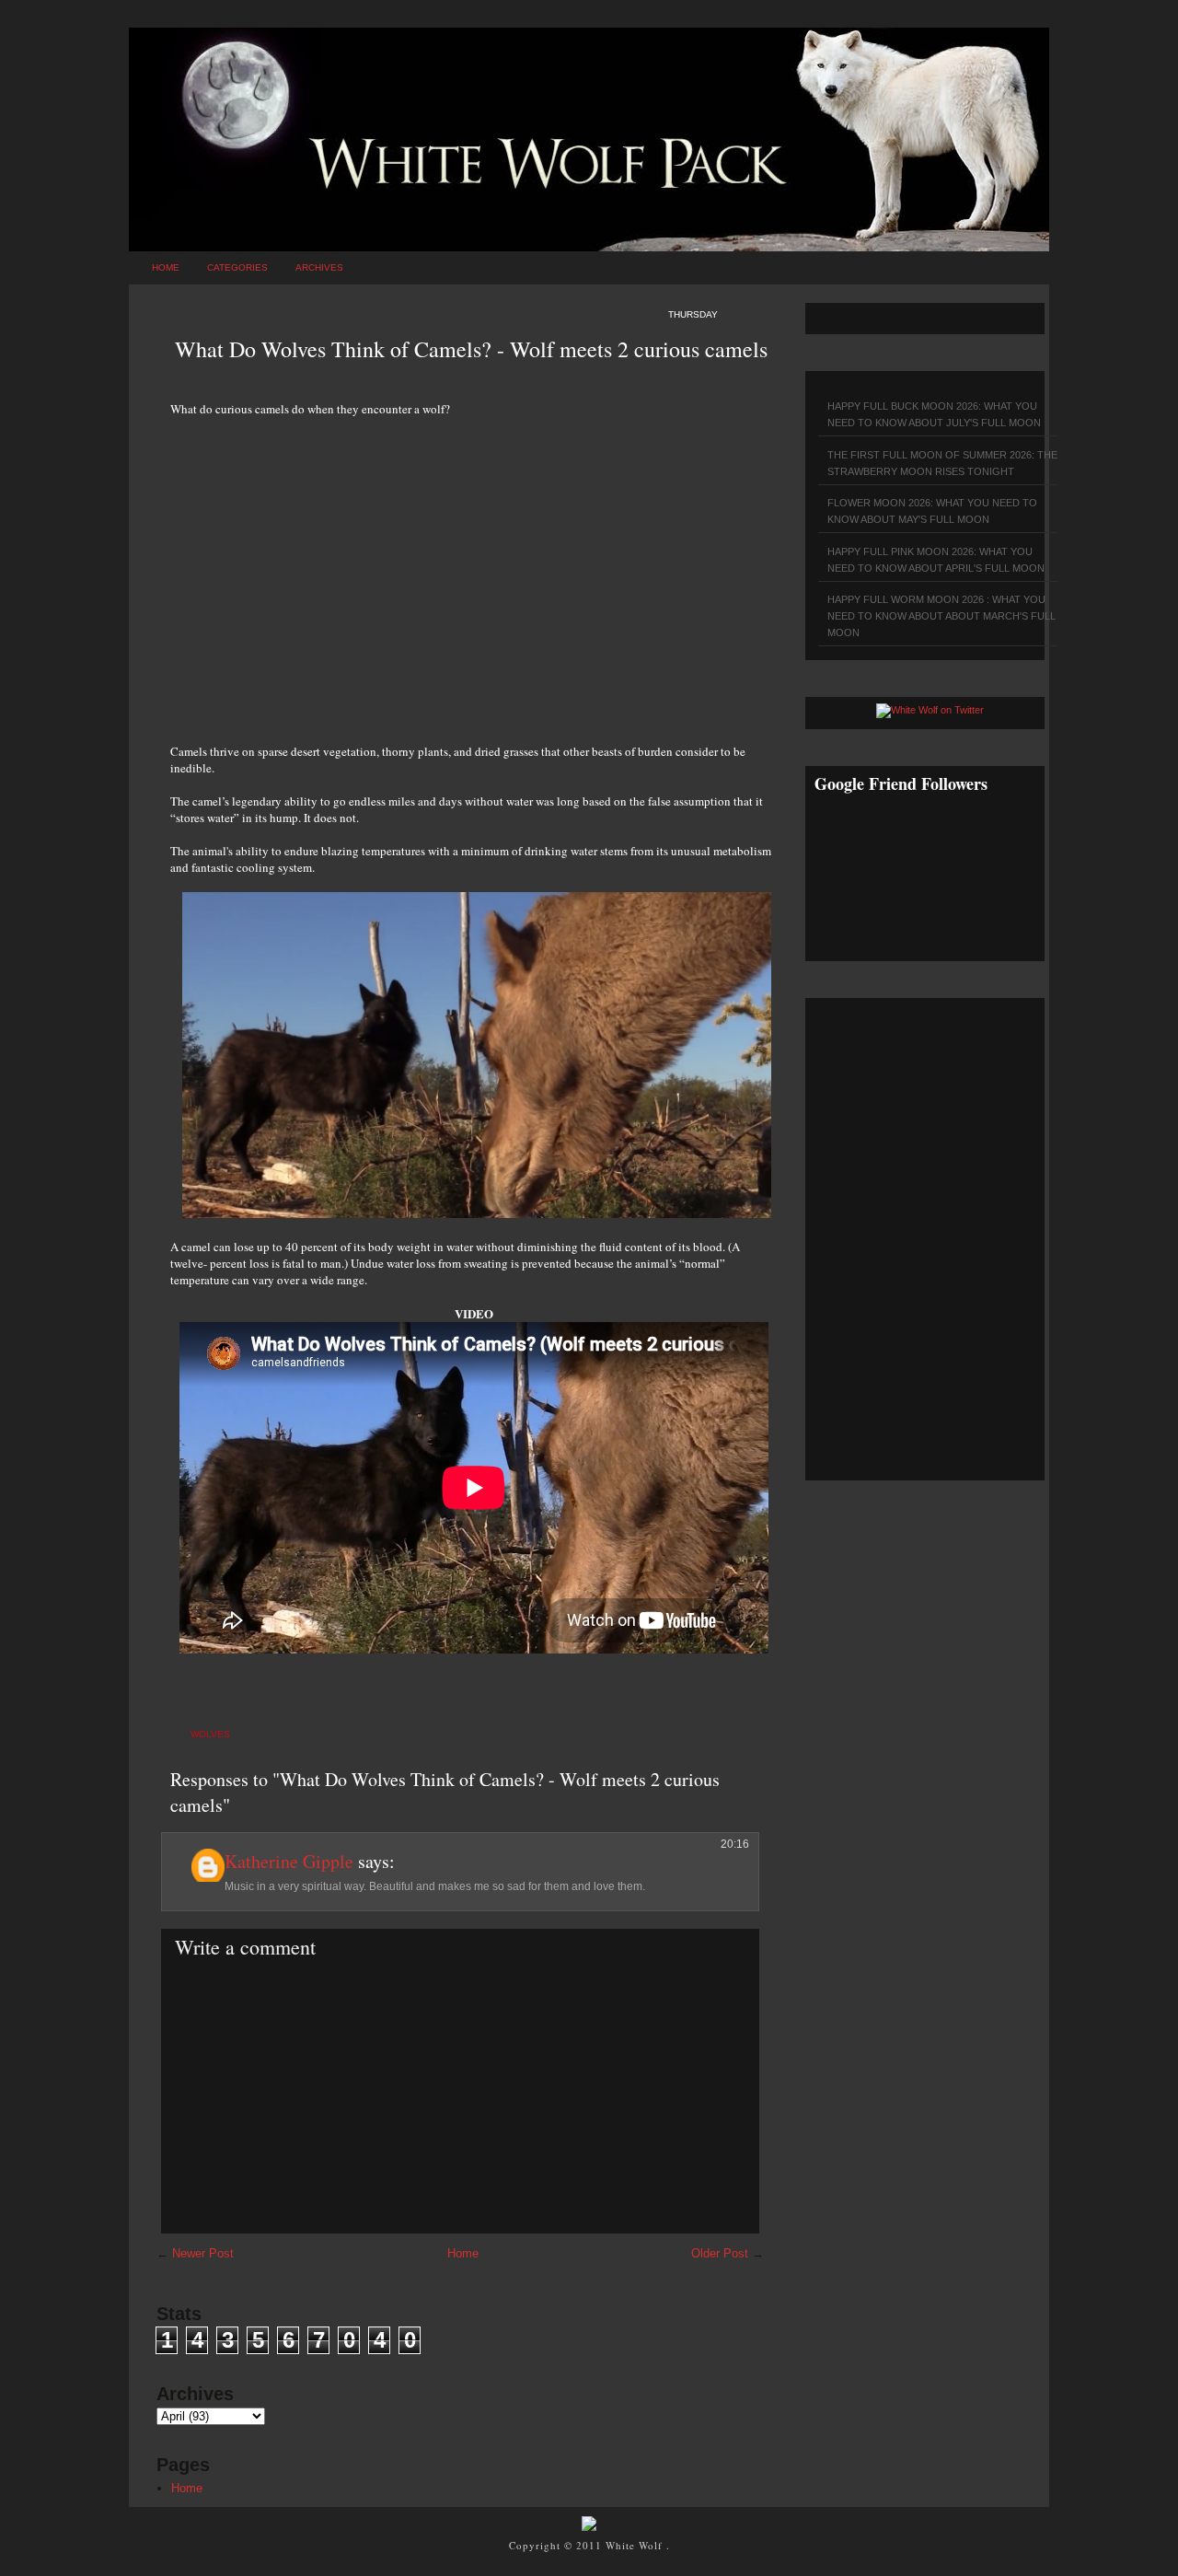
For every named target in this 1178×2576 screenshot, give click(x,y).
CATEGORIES (237, 267)
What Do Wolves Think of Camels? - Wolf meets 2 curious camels (471, 349)
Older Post (720, 2253)
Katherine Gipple (289, 1861)
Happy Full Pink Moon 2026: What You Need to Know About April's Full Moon (936, 560)
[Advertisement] (474, 570)
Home (166, 267)
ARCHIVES (319, 267)
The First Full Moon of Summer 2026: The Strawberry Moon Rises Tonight (942, 463)
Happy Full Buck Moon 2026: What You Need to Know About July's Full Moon (934, 414)
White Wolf (636, 2545)
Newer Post (203, 2253)
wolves (210, 1734)
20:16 (735, 1844)
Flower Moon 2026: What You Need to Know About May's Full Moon (932, 511)
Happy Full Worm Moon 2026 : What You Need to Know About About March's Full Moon (941, 616)
